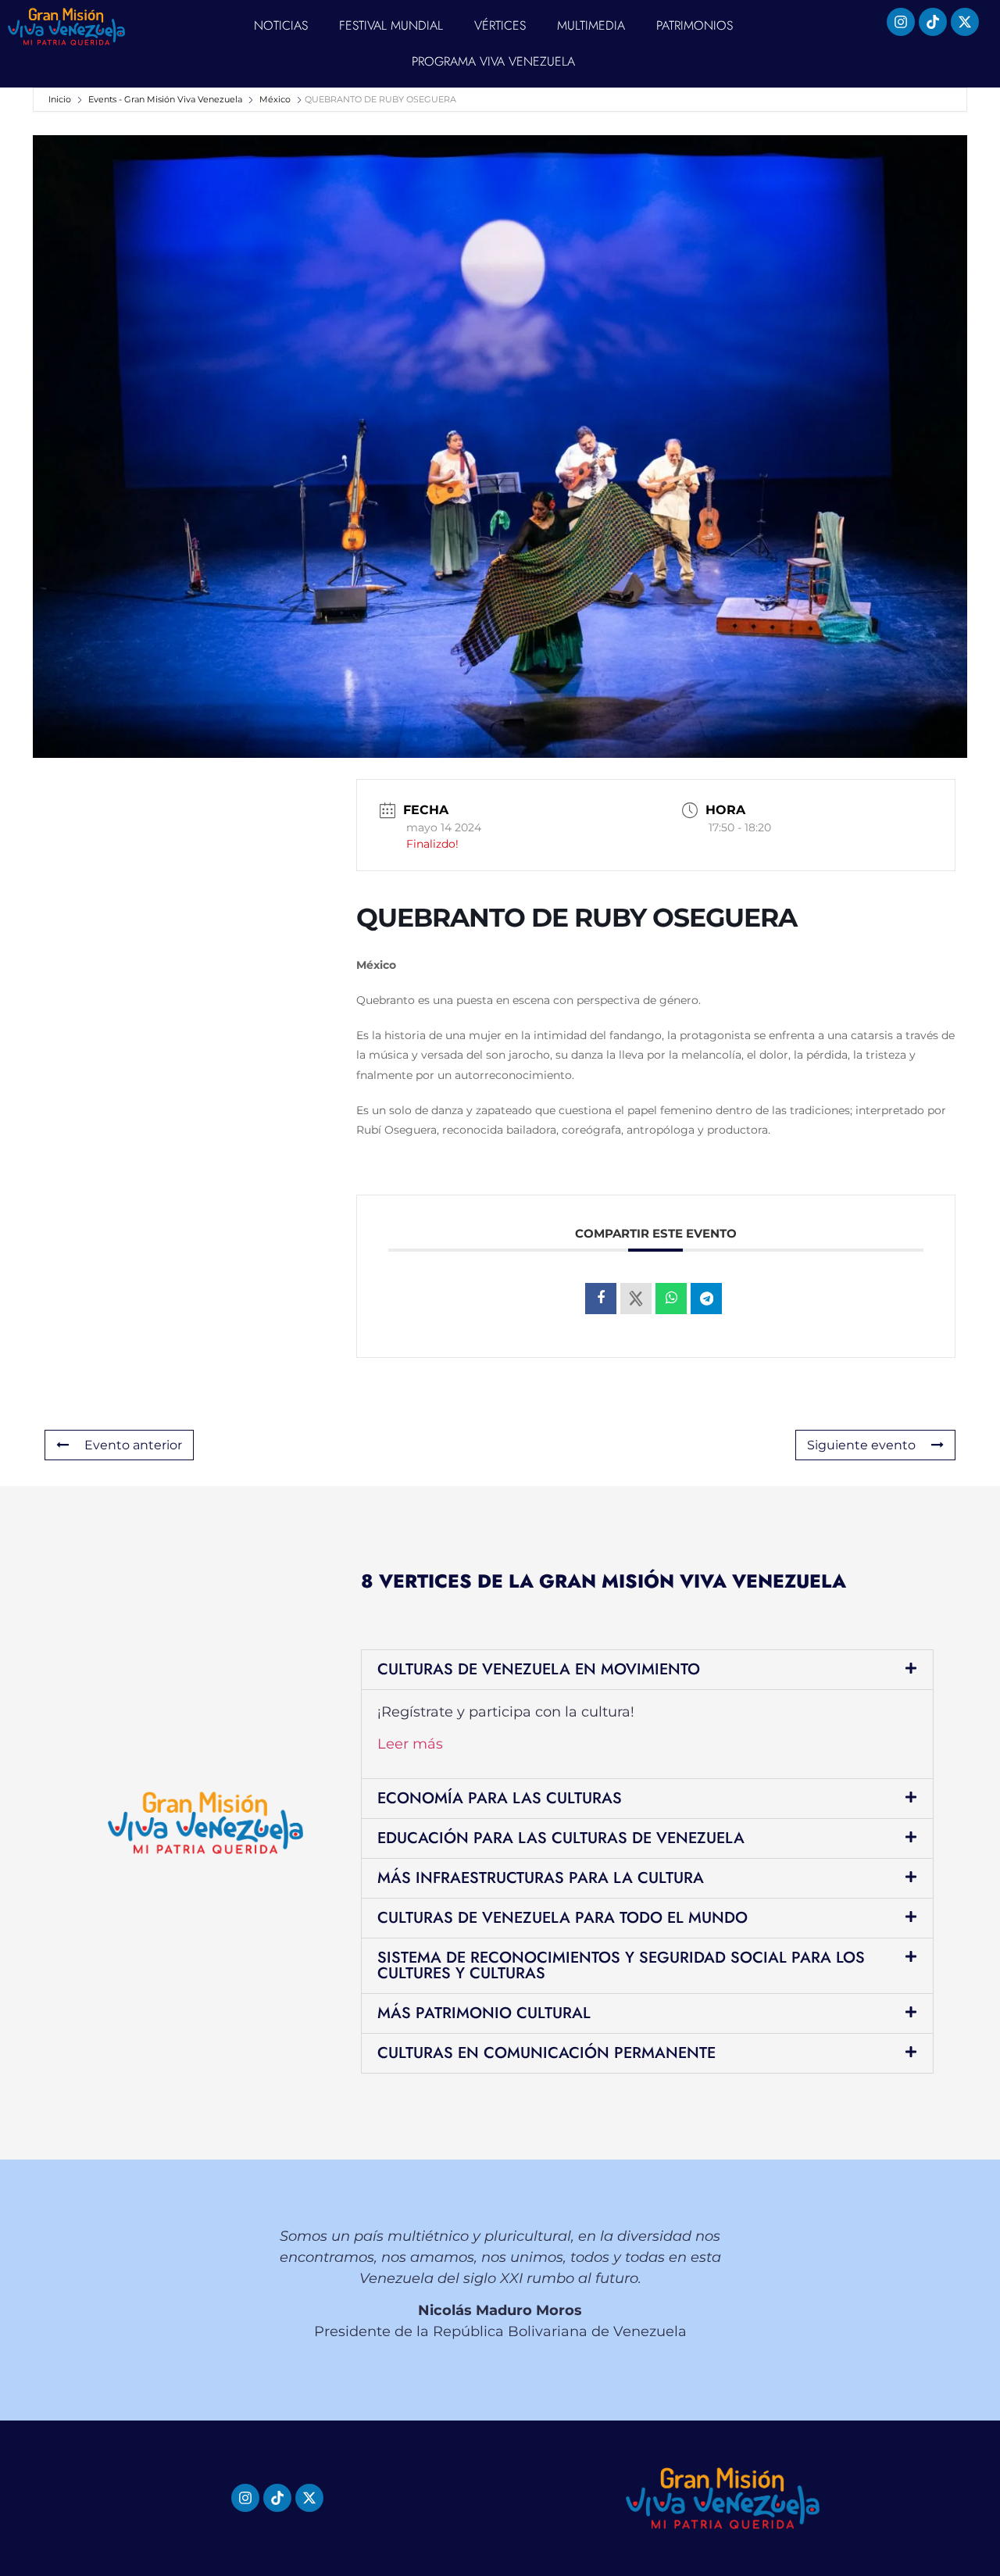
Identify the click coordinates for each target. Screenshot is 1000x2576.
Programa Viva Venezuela (493, 61)
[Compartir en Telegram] (706, 1299)
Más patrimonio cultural (484, 2013)
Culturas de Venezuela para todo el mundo (562, 1918)
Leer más (410, 1744)
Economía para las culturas (500, 1798)
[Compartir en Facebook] (601, 1299)
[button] (647, 1670)
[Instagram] (901, 22)
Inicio (61, 99)
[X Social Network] (636, 1299)
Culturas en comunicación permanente (546, 2053)
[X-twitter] (965, 22)
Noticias (281, 25)
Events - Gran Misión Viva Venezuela (165, 99)
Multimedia (591, 25)
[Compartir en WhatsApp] (671, 1299)
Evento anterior (133, 1445)
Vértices (500, 25)
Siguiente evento (861, 1445)
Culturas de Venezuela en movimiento (539, 1669)
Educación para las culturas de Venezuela (561, 1838)
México (275, 99)
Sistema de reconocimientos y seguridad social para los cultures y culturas (621, 1965)
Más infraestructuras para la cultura (541, 1878)
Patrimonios (695, 25)
